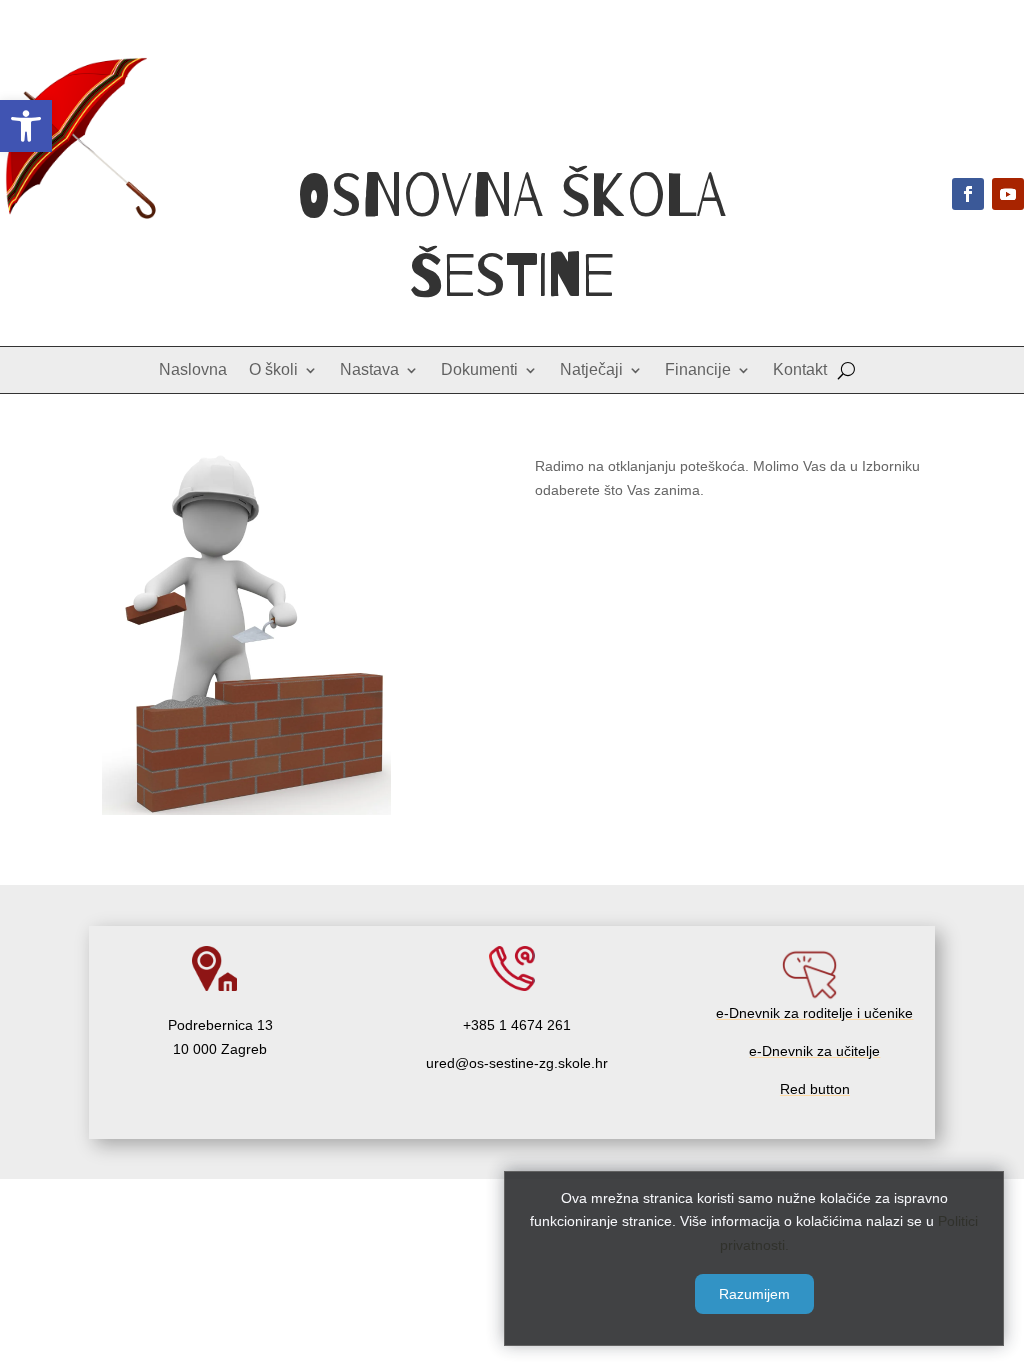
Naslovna (193, 370)
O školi (273, 370)
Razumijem (754, 1294)
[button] (26, 126)
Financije (698, 370)
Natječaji (591, 370)
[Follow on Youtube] (1008, 194)
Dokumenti (479, 370)
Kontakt (800, 370)
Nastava (369, 370)
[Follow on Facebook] (968, 194)
